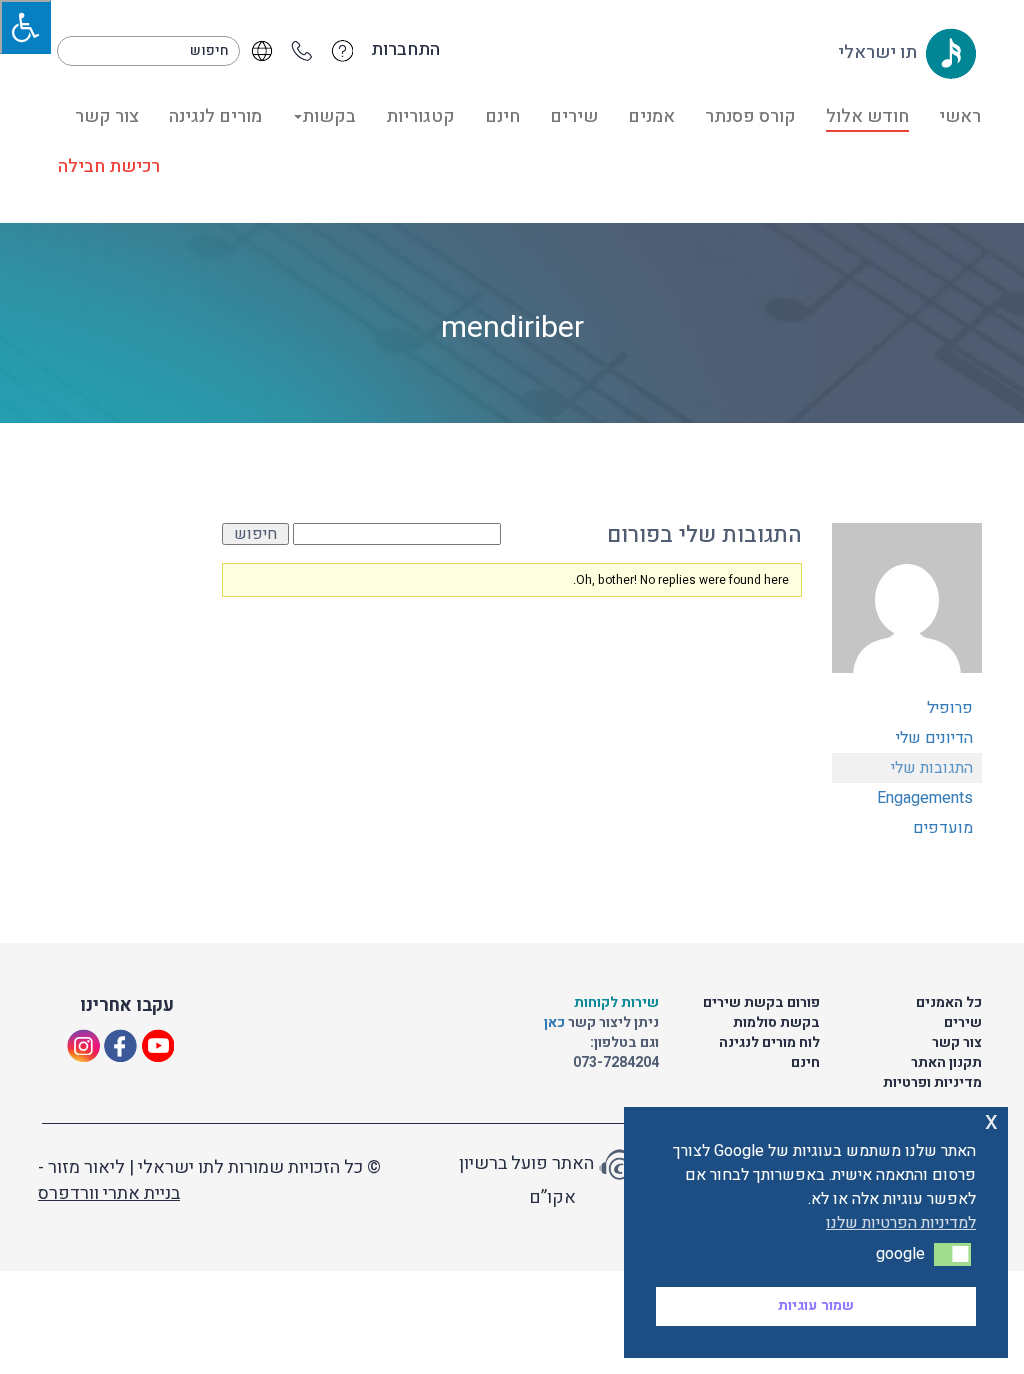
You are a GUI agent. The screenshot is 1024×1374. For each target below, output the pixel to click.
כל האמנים (949, 1002)
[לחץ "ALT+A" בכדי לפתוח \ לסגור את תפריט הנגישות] (25, 27)
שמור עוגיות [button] (816, 1305)
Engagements (925, 798)
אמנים (651, 116)
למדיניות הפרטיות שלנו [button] (901, 1223)
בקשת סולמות (776, 1022)
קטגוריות (420, 116)
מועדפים (943, 828)
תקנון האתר (946, 1062)
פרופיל (950, 708)
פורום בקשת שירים (761, 1002)
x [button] (991, 1121)
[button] (952, 1254)
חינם (502, 116)
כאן (556, 1022)
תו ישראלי (879, 52)
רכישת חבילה (109, 166)
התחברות (405, 50)
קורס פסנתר (750, 116)
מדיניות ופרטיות (932, 1082)
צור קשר (107, 116)
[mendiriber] (907, 607)
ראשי (960, 116)
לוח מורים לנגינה (769, 1042)
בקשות (329, 116)
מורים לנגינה (215, 116)
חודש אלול (867, 116)
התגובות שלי (932, 768)
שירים (574, 116)
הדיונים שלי (934, 738)
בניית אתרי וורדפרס (109, 1193)
